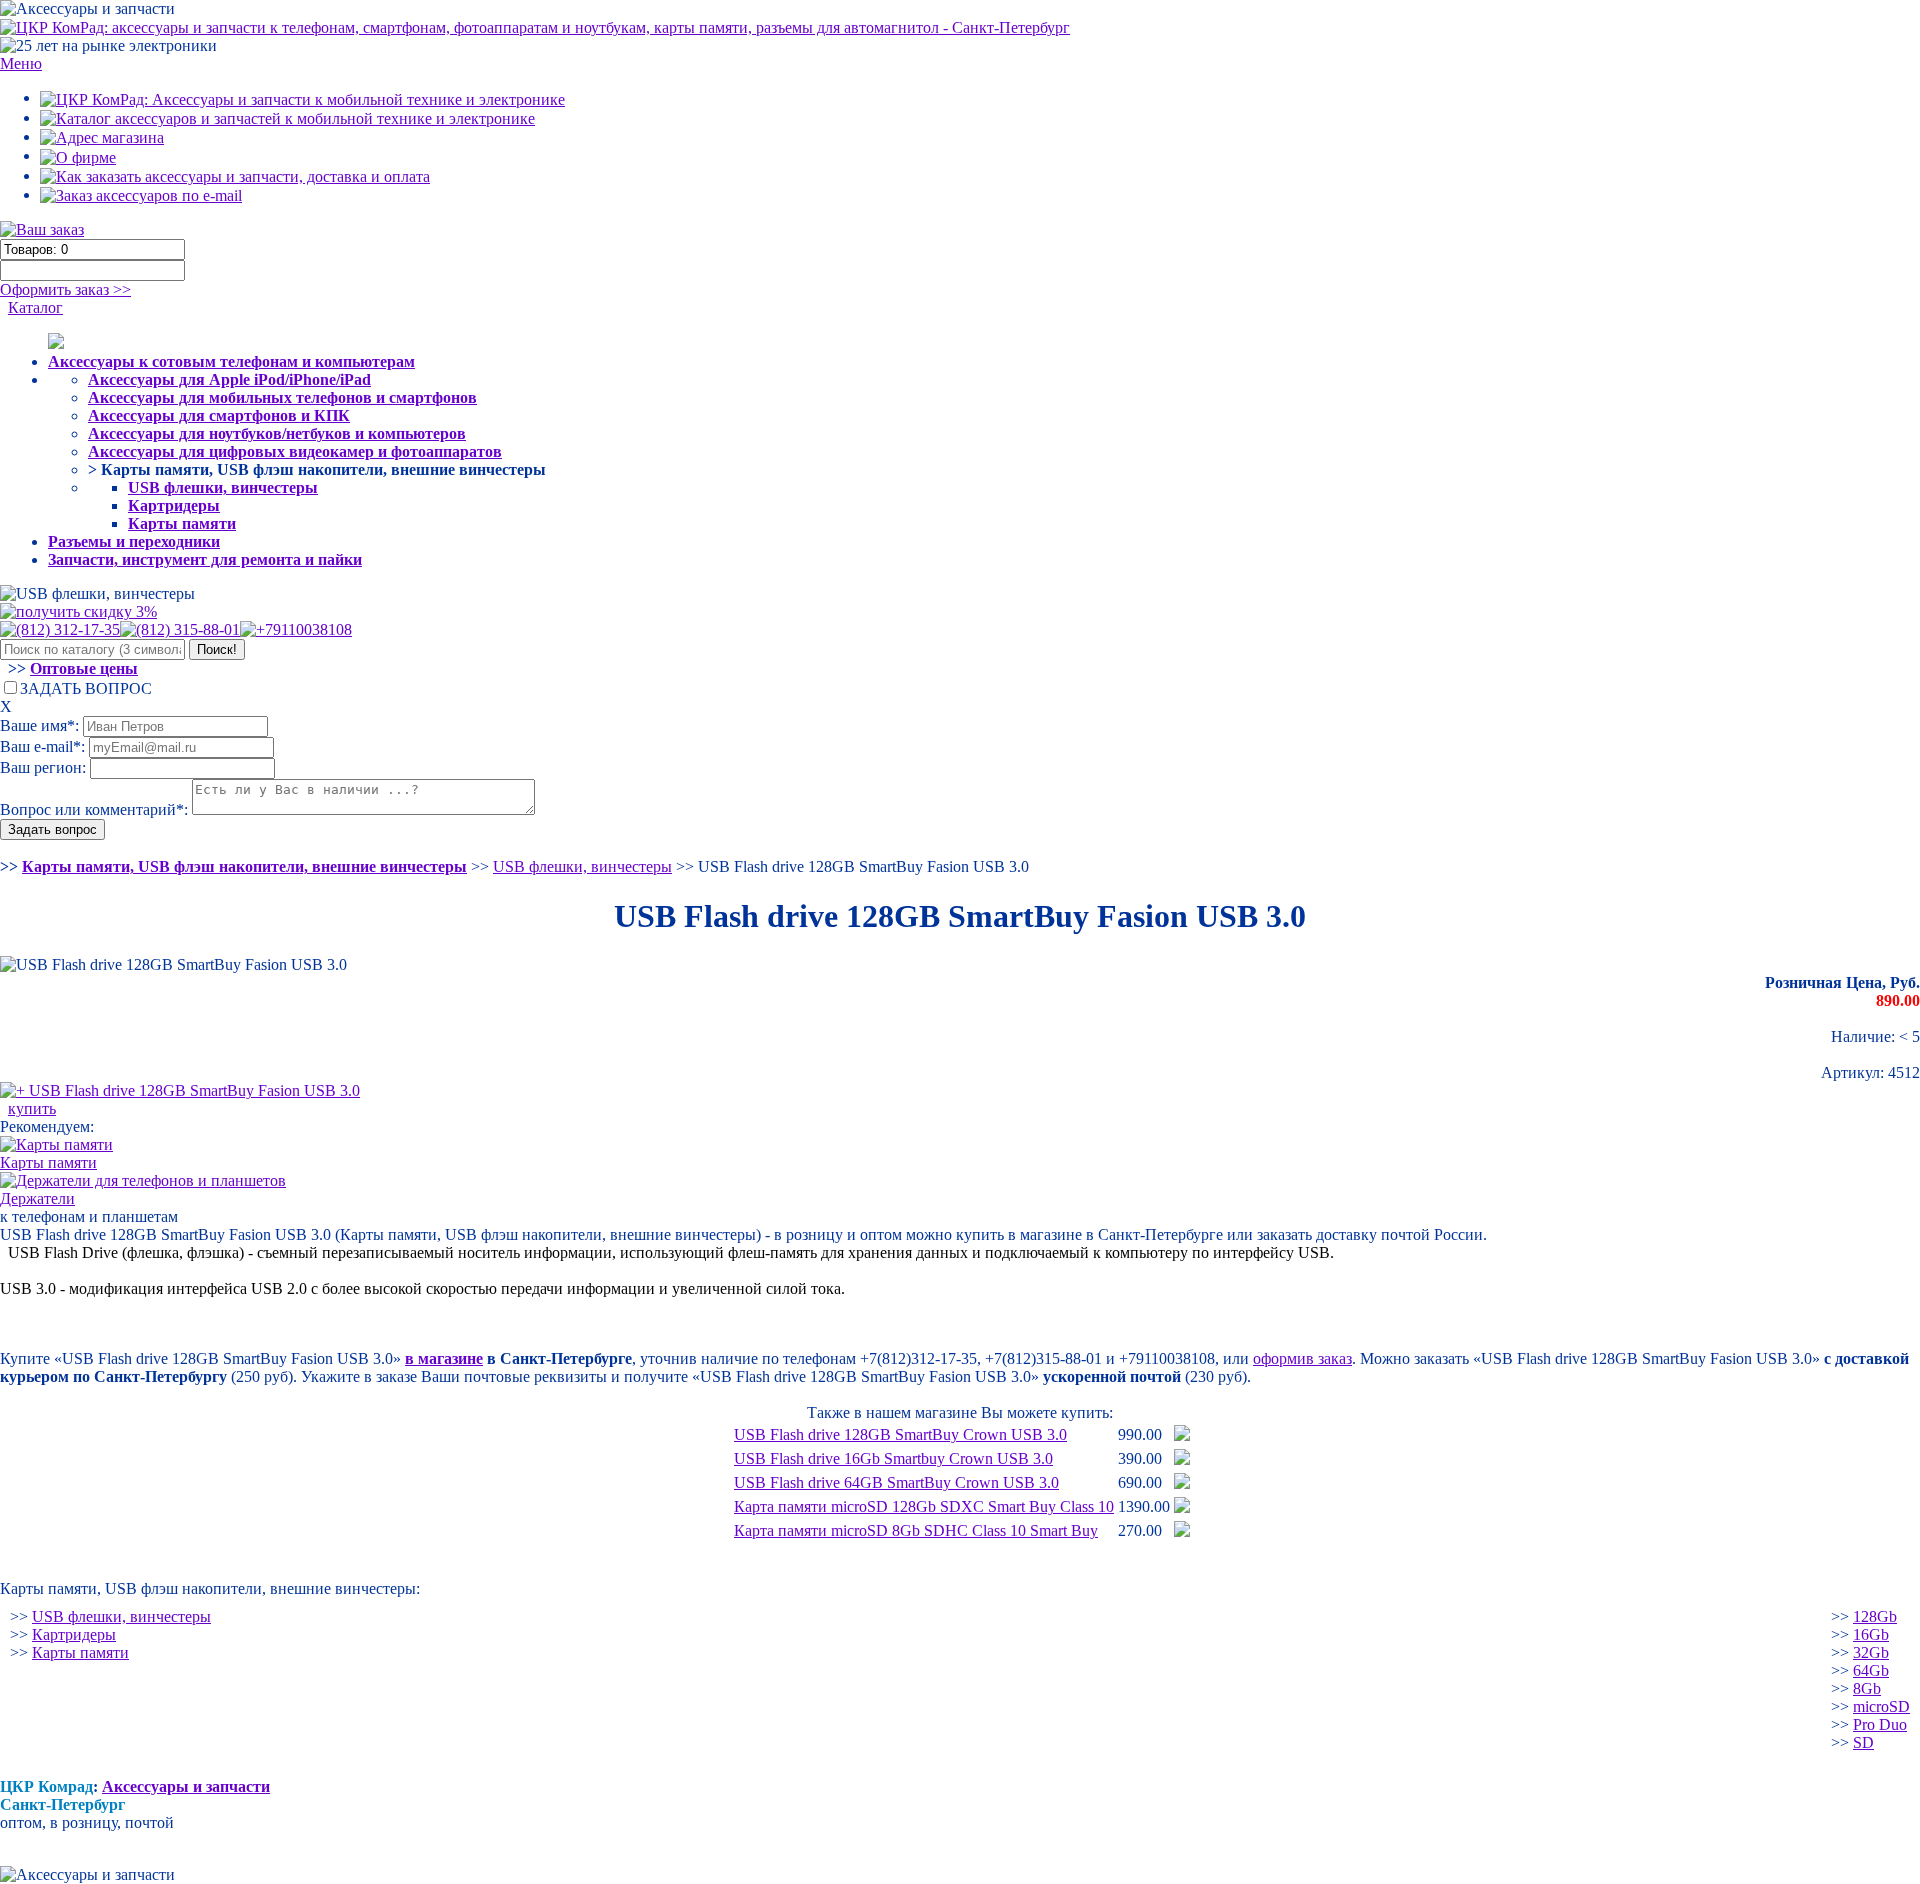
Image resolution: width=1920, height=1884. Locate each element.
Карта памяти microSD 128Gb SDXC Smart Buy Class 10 (924, 1506)
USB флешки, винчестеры (223, 487)
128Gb (1875, 1616)
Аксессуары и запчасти (186, 1786)
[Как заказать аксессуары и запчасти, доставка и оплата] (235, 175)
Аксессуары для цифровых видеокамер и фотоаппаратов (295, 451)
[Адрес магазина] (102, 136)
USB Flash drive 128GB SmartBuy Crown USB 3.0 (900, 1434)
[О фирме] (78, 155)
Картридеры (174, 505)
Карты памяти (182, 523)
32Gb (1871, 1652)
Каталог (35, 307)
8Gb (1867, 1688)
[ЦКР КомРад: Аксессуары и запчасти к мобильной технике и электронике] (535, 26)
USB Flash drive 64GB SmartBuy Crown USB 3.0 (896, 1482)
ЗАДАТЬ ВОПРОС (86, 688)
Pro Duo (1880, 1724)
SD (1863, 1742)
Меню (21, 63)
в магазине (444, 1358)
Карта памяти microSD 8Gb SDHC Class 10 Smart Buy (916, 1530)
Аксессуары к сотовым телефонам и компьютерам (231, 361)
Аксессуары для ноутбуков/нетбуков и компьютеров (277, 433)
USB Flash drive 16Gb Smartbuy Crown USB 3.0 (893, 1458)
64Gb (1871, 1670)
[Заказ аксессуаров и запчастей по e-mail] (141, 194)
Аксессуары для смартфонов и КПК (219, 415)
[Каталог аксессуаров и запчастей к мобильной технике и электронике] (287, 117)
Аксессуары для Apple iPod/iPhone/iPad (229, 379)
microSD (1881, 1706)
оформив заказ (1302, 1358)
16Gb (1871, 1634)
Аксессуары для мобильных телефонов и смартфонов (282, 397)
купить (32, 1108)
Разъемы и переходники (134, 541)
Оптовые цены (84, 668)
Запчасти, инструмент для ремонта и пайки (205, 559)
